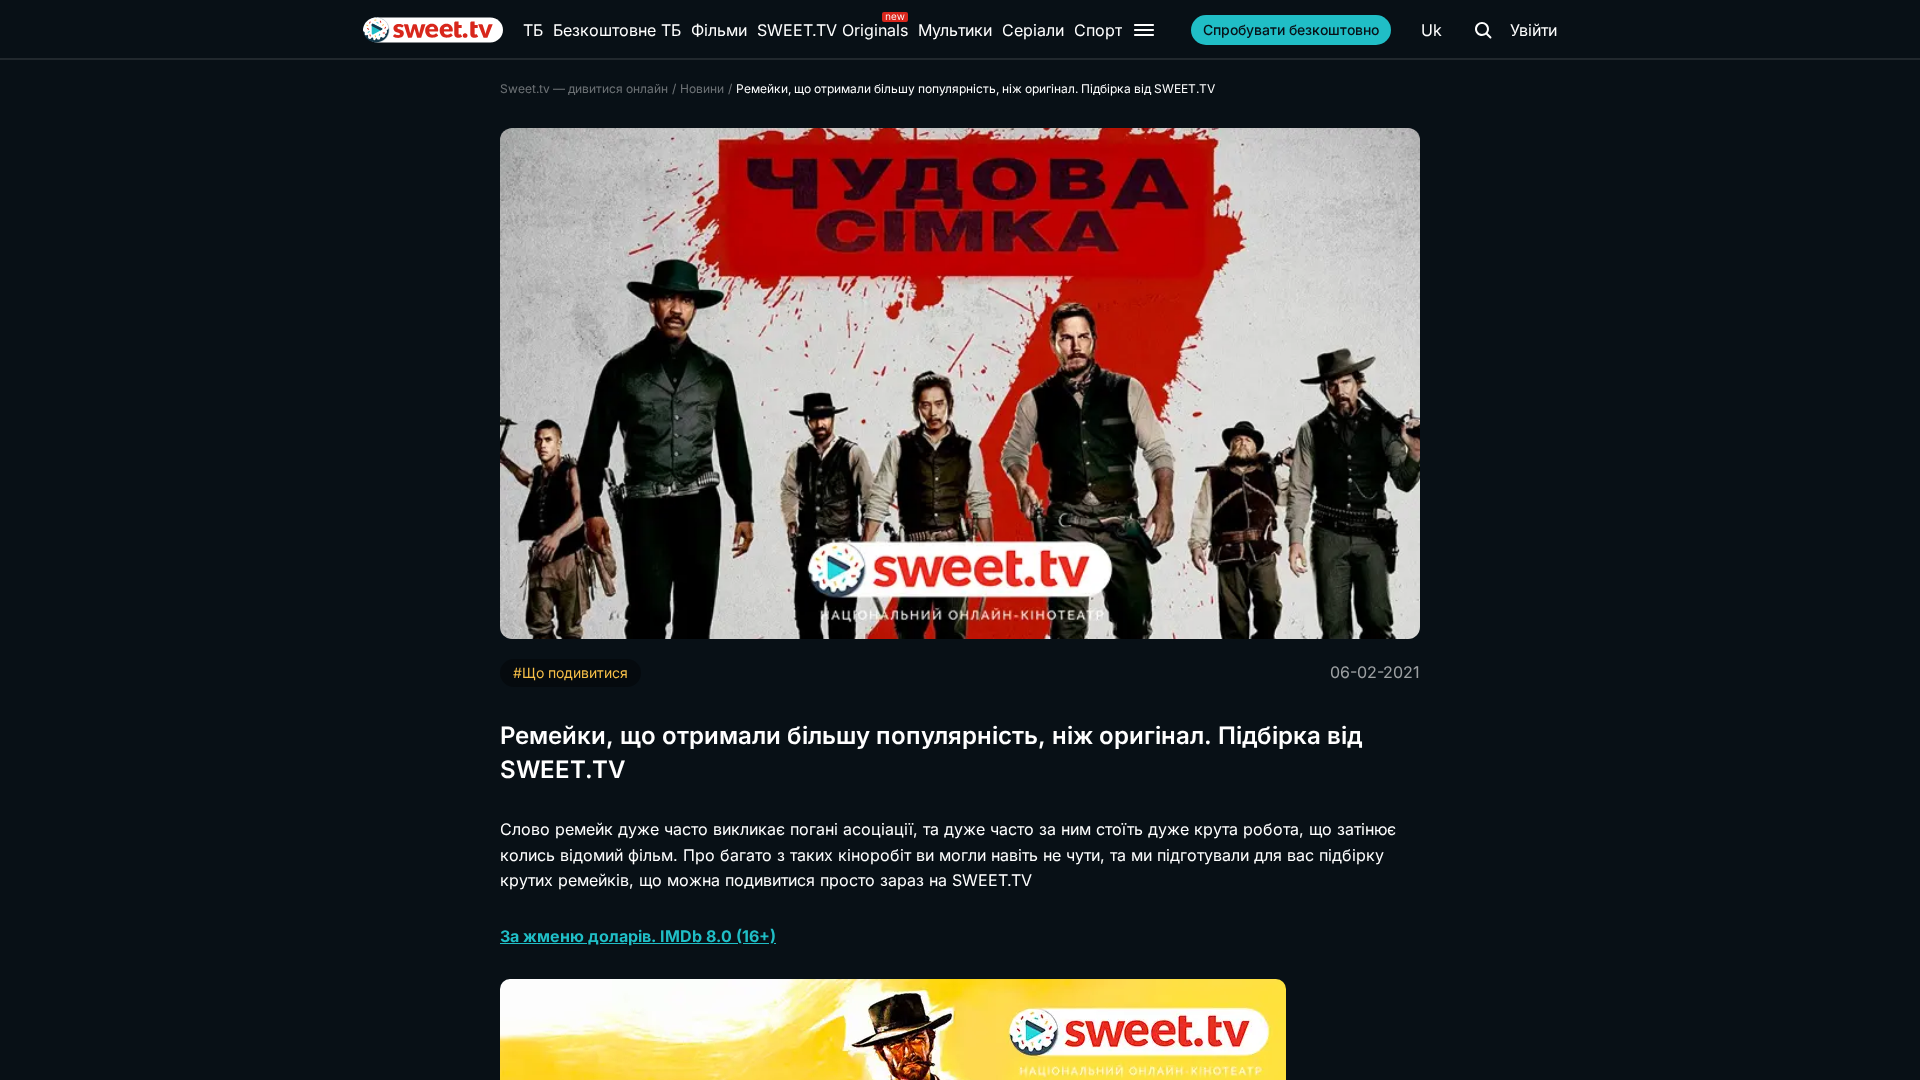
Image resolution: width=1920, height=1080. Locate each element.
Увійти (1533, 30)
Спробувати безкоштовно (1291, 29)
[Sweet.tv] (433, 30)
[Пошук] (1483, 30)
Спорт (1098, 30)
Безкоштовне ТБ (617, 30)
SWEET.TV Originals (832, 30)
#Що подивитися (570, 672)
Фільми (719, 30)
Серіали (1033, 30)
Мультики (955, 30)
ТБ (533, 30)
